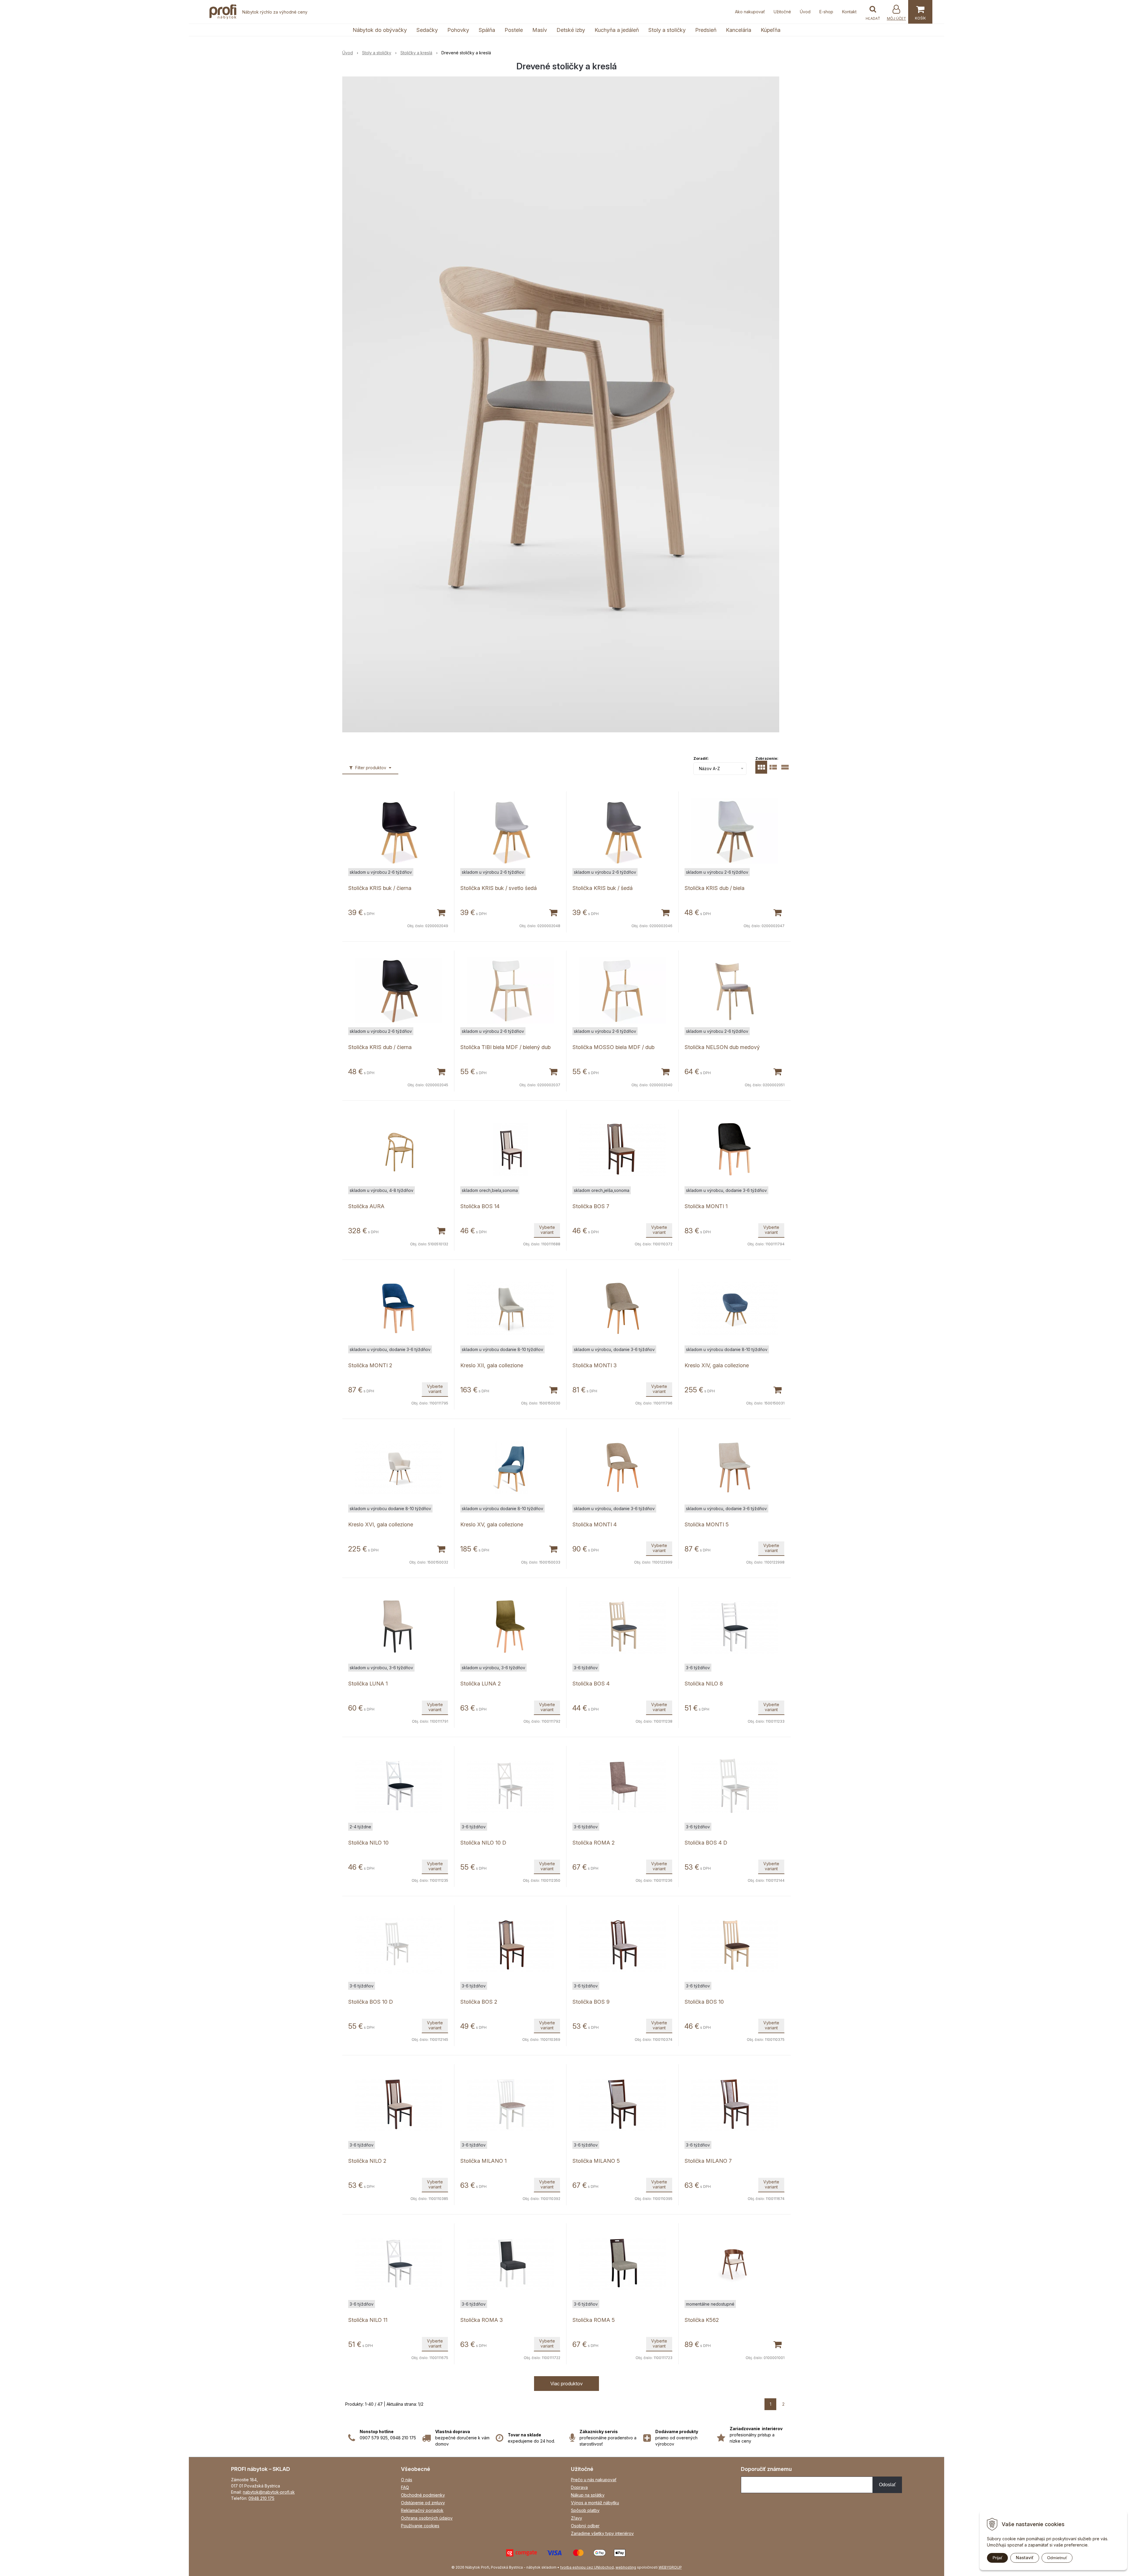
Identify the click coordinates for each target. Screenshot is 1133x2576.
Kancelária (739, 30)
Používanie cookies (420, 2526)
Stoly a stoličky (667, 30)
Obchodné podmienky (423, 2495)
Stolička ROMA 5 (594, 2320)
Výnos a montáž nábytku (595, 2503)
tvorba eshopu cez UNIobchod (587, 2567)
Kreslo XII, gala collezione (492, 1365)
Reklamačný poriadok (422, 2510)
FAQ (405, 2487)
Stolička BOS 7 (591, 1206)
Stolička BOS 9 (591, 2002)
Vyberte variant (547, 1230)
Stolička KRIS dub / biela (714, 888)
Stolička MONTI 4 (595, 1524)
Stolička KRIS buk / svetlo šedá (498, 888)
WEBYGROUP (670, 2567)
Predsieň (706, 30)
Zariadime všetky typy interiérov (602, 2533)
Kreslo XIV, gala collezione (717, 1365)
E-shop (826, 12)
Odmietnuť (1057, 2558)
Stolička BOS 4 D (706, 1843)
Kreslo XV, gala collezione (492, 1524)
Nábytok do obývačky (380, 30)
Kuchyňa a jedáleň (617, 30)
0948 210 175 (261, 2498)
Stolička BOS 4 (591, 1684)
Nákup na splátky (588, 2495)
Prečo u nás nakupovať (594, 2480)
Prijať (997, 2558)
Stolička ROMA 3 (482, 2320)
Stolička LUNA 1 (368, 1684)
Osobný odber (585, 2526)
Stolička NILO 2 (367, 2161)
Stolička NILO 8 (704, 1684)
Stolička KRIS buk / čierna (380, 888)
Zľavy (577, 2518)
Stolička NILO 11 (368, 2320)
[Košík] (920, 12)
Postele (514, 30)
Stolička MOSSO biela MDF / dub (613, 1047)
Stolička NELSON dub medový (722, 1047)
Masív (540, 30)
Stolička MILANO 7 (708, 2161)
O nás (407, 2480)
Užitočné (782, 12)
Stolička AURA (366, 1206)
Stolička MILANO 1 (483, 2161)
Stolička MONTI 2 (370, 1365)
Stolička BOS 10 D (371, 2002)
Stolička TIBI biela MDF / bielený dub (505, 1047)
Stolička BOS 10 (704, 2002)
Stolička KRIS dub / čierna (380, 1047)
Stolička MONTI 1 (706, 1206)
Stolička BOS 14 (480, 1206)
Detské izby (571, 30)
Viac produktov (566, 2384)
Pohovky (458, 30)
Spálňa (487, 30)
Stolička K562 (702, 2320)
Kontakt (849, 12)
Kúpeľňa (771, 30)
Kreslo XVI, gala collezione (381, 1524)
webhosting (626, 2567)
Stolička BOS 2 (479, 2002)
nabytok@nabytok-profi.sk (269, 2492)
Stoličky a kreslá (416, 53)
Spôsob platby (585, 2510)
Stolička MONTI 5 (707, 1524)
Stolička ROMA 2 (593, 1843)
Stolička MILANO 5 (596, 2161)
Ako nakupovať (750, 12)
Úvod (805, 12)
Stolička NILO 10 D (483, 1843)
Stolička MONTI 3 (595, 1365)
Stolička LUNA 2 (480, 1684)
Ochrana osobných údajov (427, 2518)
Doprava (579, 2487)
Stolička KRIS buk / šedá (602, 888)
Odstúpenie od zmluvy (423, 2503)
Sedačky (427, 30)
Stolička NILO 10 (368, 1843)
